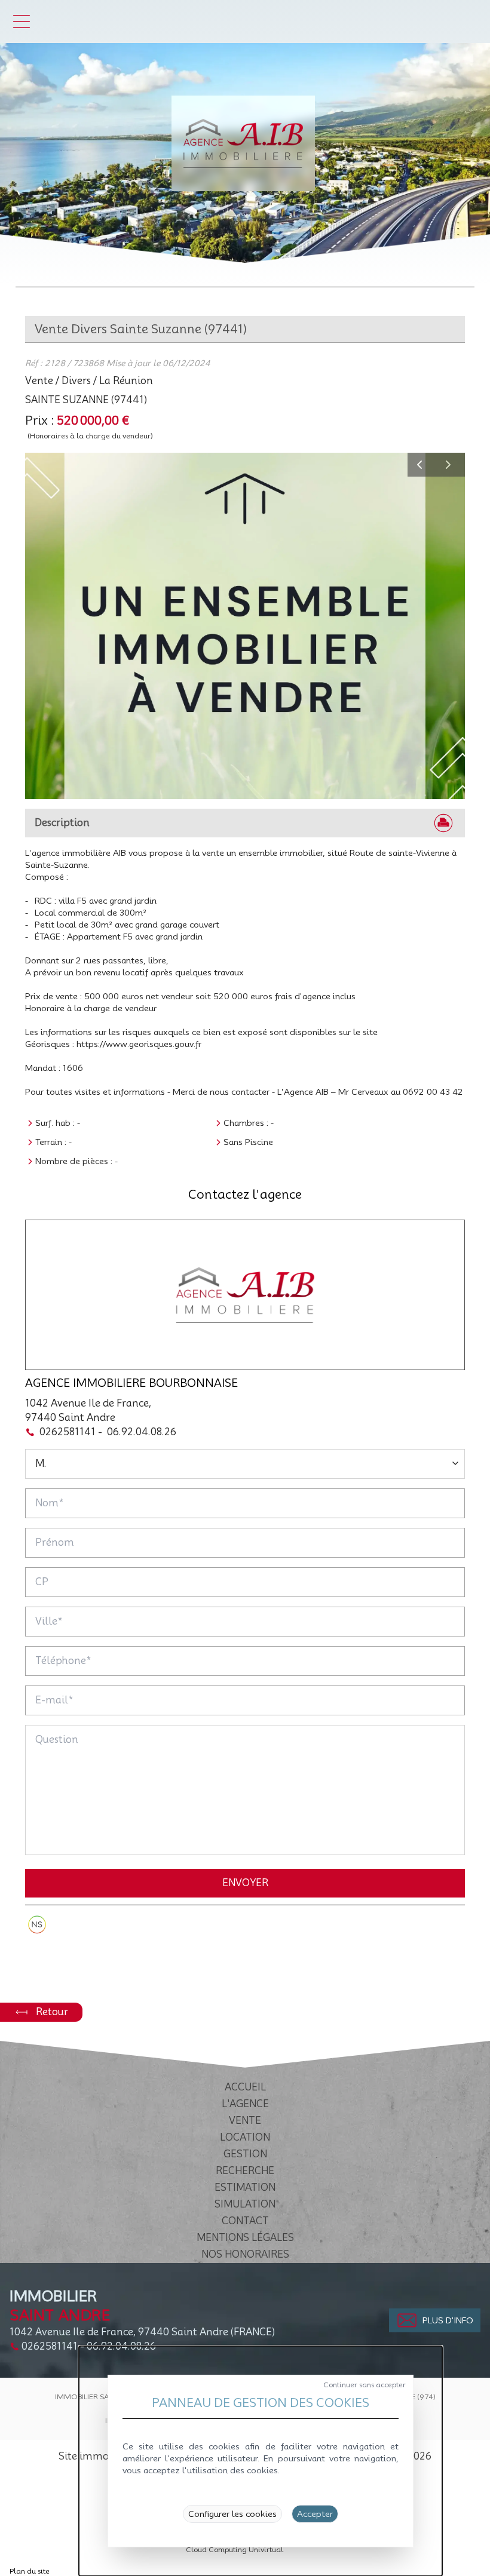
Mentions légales (245, 2238)
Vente (39, 381)
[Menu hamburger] (22, 22)
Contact (245, 2221)
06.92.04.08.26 (142, 1432)
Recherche (245, 2171)
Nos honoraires (245, 2254)
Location (245, 2137)
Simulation (245, 2204)
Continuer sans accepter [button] (365, 2385)
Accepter (315, 2514)
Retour (52, 2012)
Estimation (245, 2187)
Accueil (245, 2087)
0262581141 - (71, 1432)
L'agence (245, 2104)
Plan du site (30, 2571)
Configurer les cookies (232, 2514)
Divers (76, 381)
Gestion (245, 2154)
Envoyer (245, 1883)
